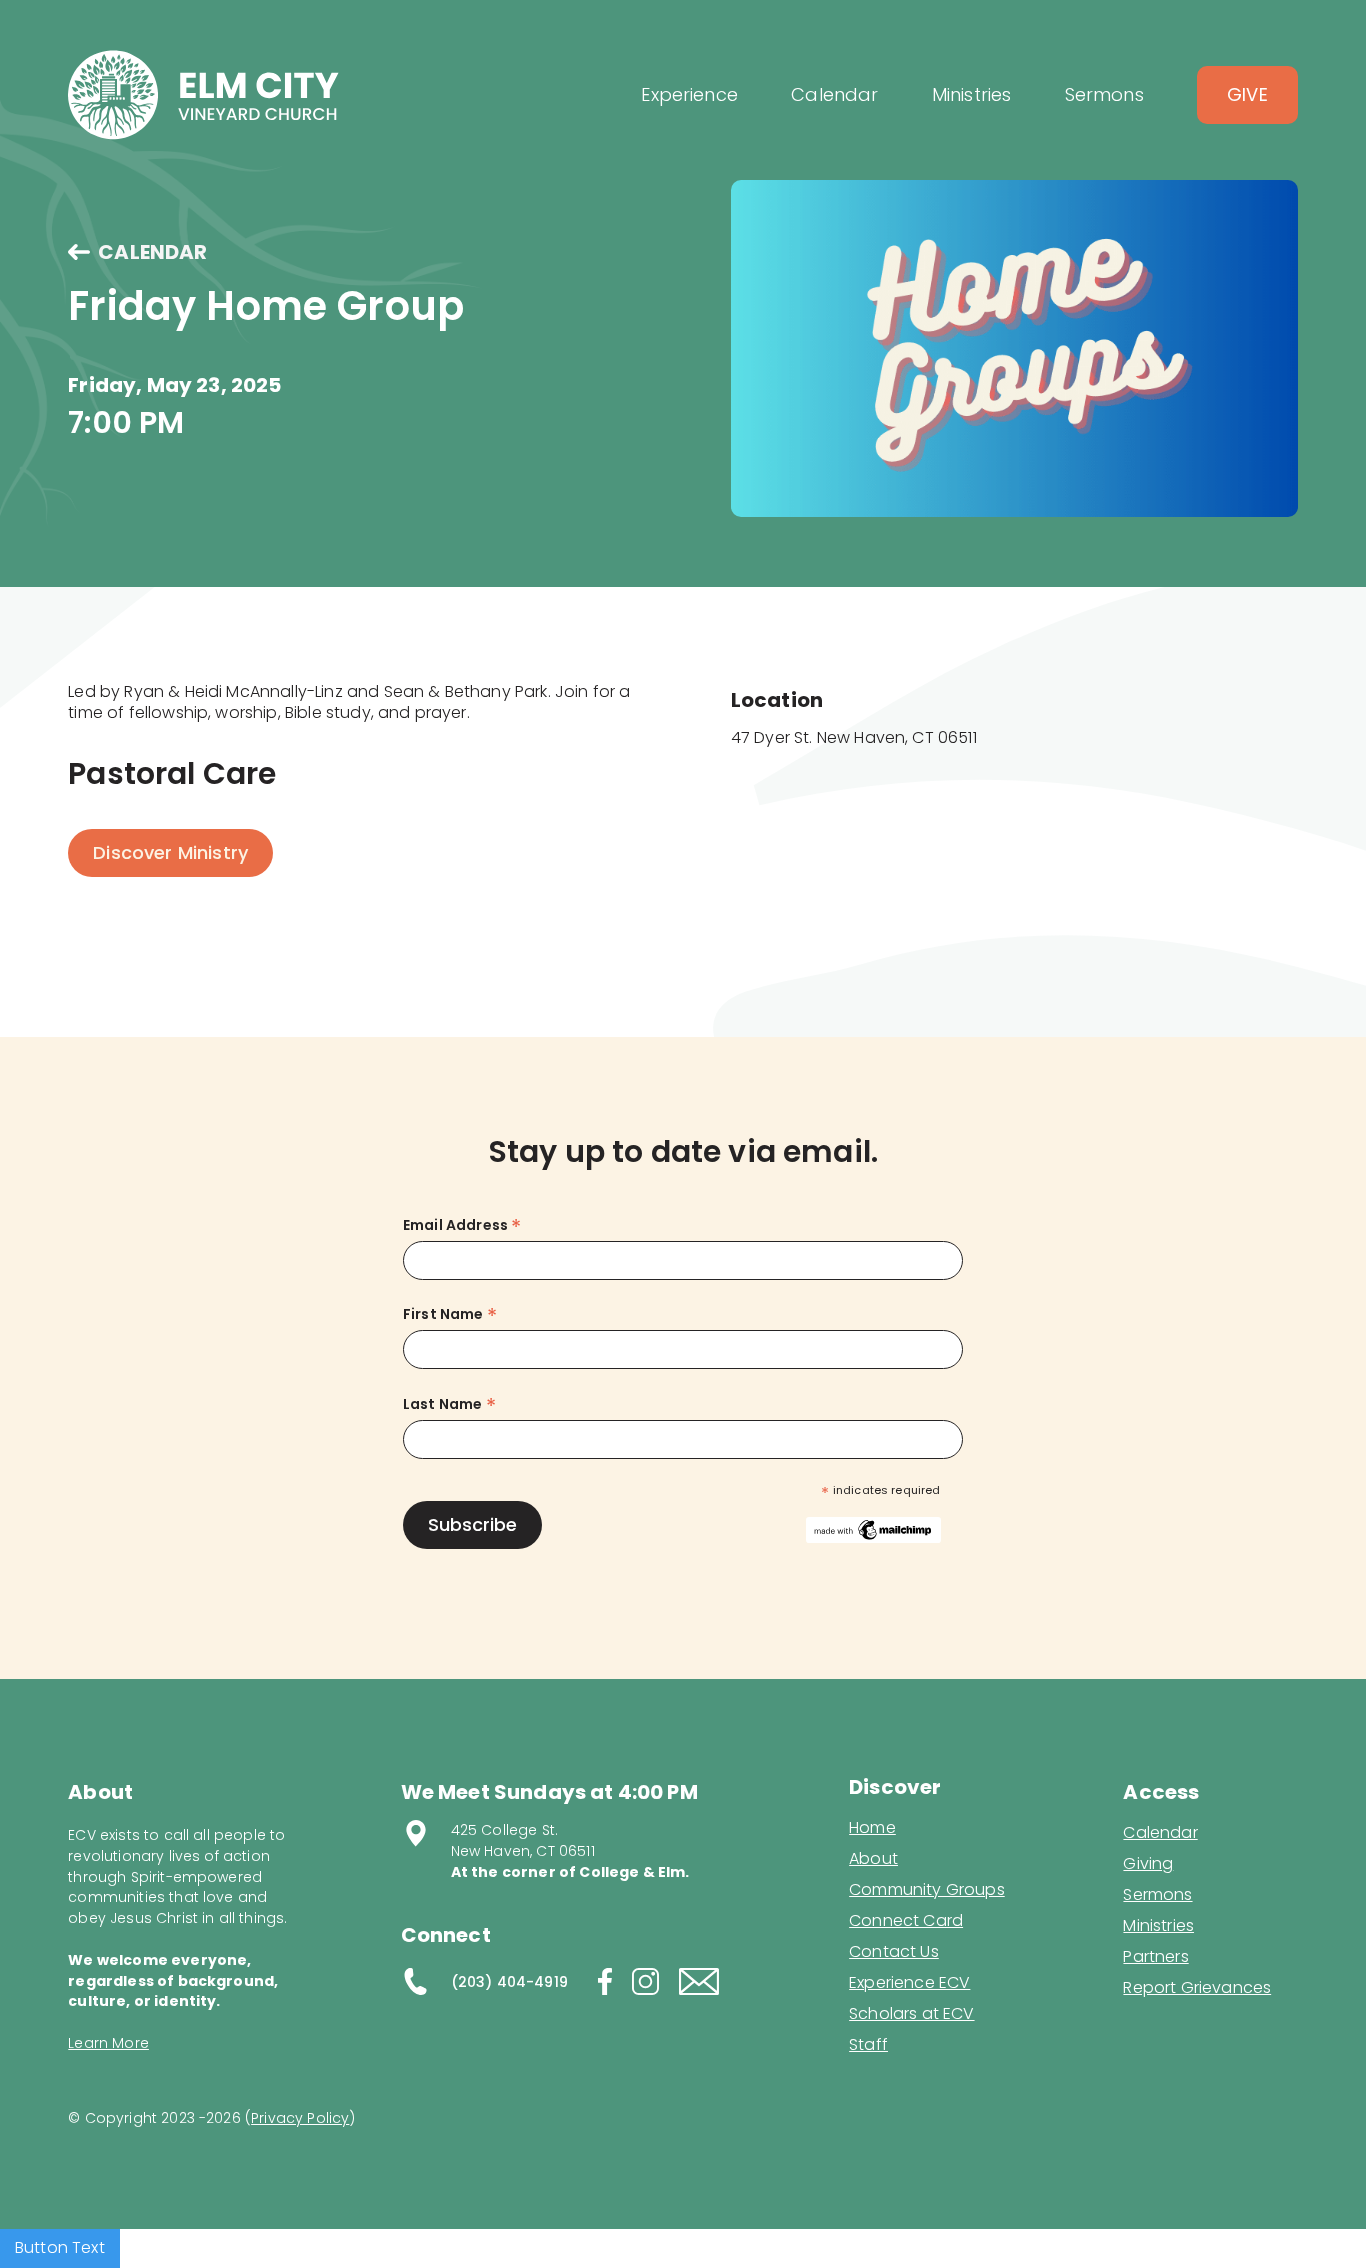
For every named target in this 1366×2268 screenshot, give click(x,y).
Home (872, 1828)
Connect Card (906, 1921)
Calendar (1160, 1833)
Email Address (462, 1225)
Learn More (108, 2043)
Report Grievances (1197, 1989)
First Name (450, 1314)
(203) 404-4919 (509, 1982)
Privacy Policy (300, 2118)
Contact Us (894, 1952)
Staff (868, 2045)
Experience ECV (909, 1983)
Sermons (1157, 1895)
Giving (1148, 1864)
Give (1247, 94)
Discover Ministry (170, 852)
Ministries (1158, 1926)
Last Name (449, 1404)
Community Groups (927, 1890)
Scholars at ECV (911, 2014)
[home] (203, 95)
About (873, 1859)
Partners (1155, 1957)
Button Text (60, 2247)
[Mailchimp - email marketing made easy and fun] (873, 1529)
